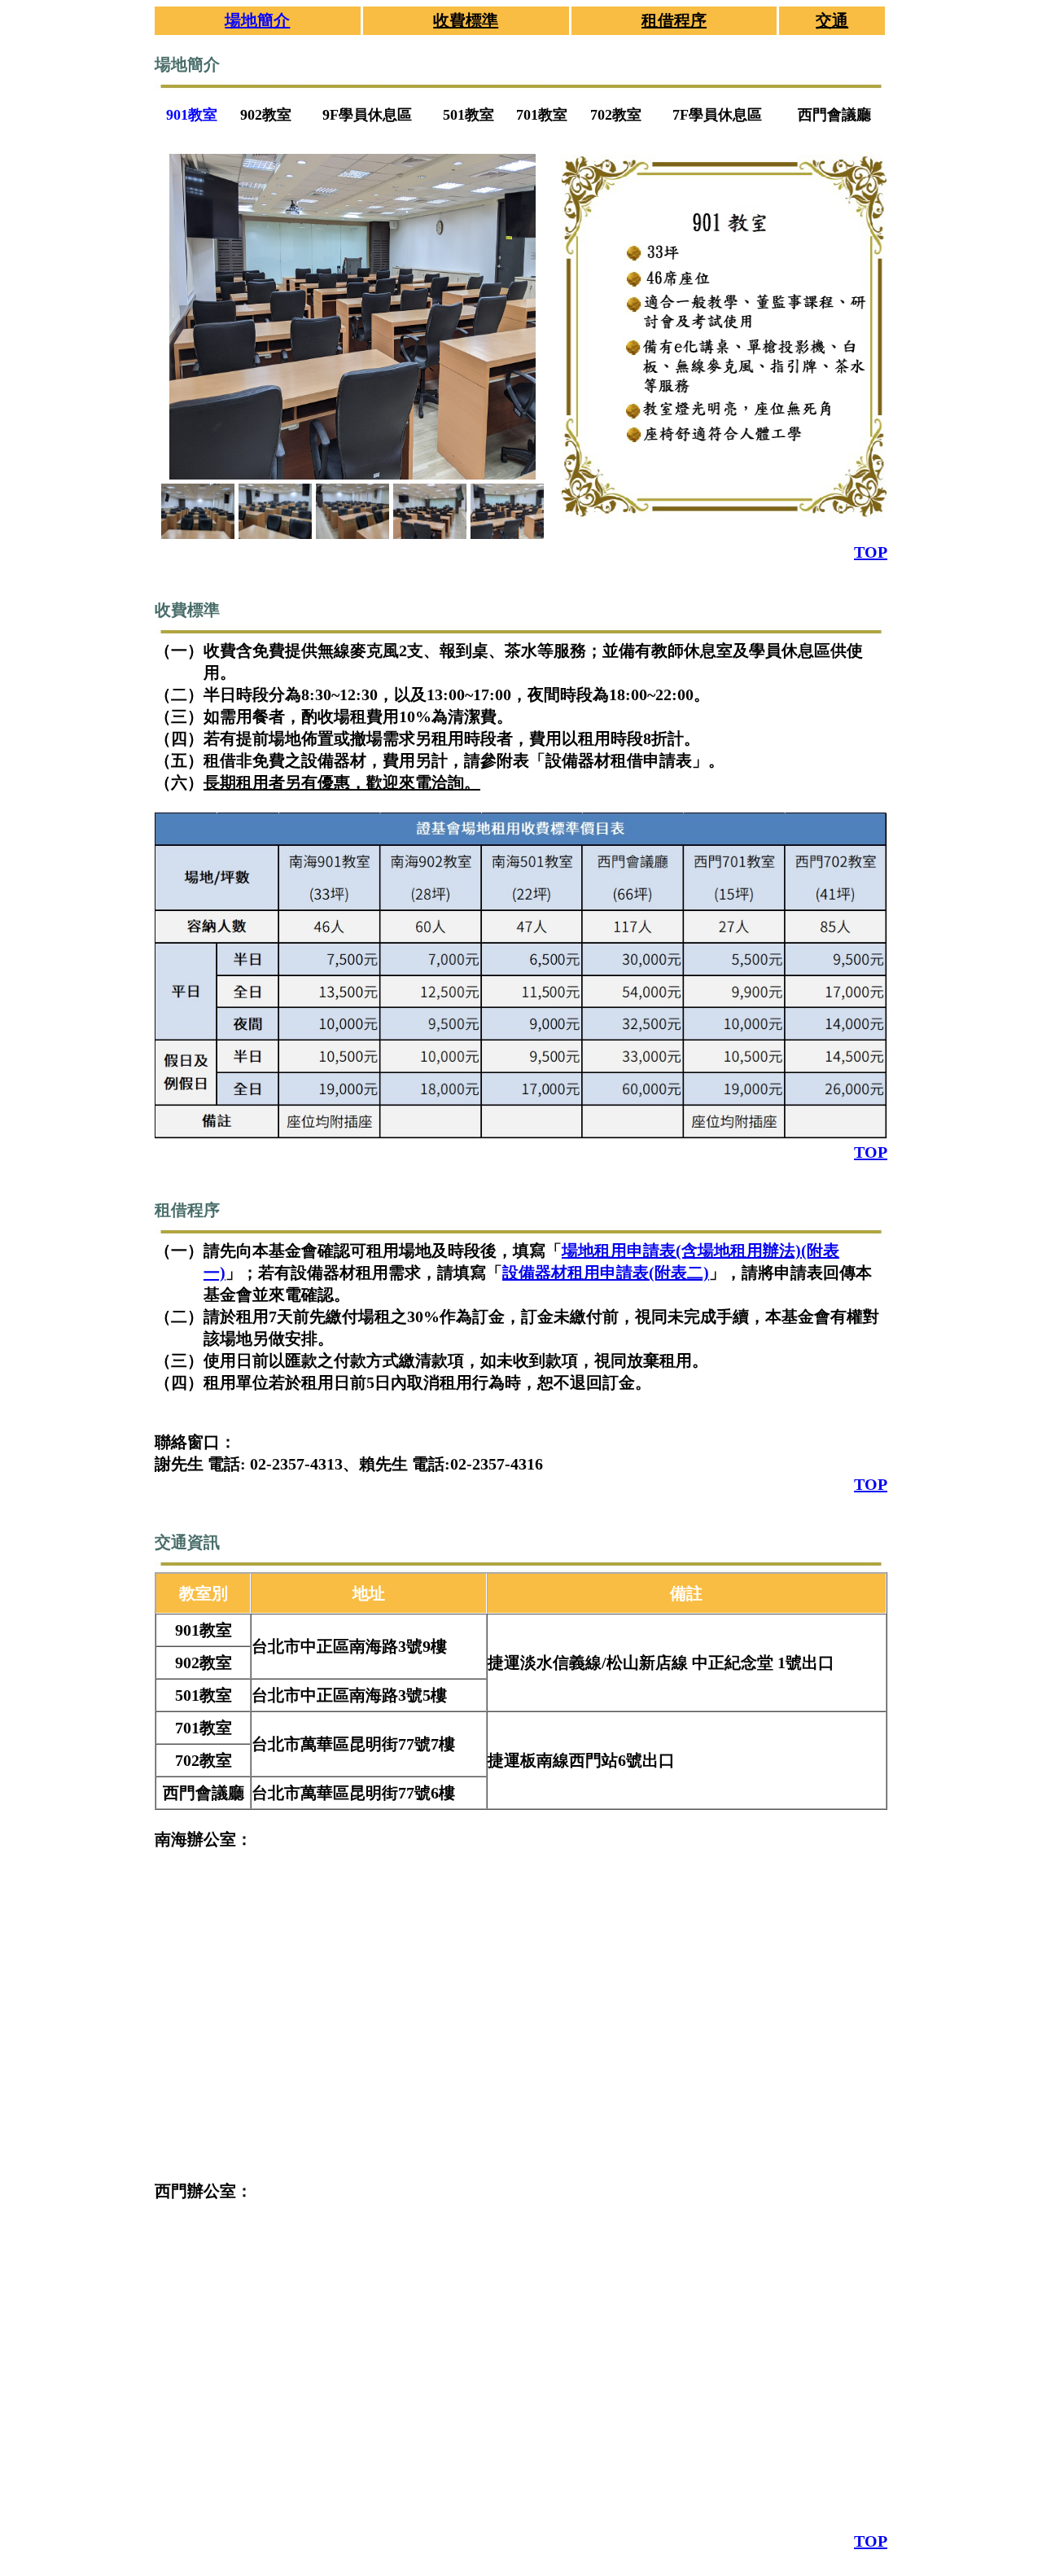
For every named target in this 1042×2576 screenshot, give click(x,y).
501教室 (468, 115)
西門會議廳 (834, 115)
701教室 (542, 115)
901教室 (192, 115)
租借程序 (674, 20)
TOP (871, 552)
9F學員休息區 (367, 115)
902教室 (266, 115)
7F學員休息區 (717, 115)
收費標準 (466, 20)
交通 (832, 20)
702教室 (616, 115)
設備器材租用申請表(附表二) (606, 1273)
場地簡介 (257, 20)
